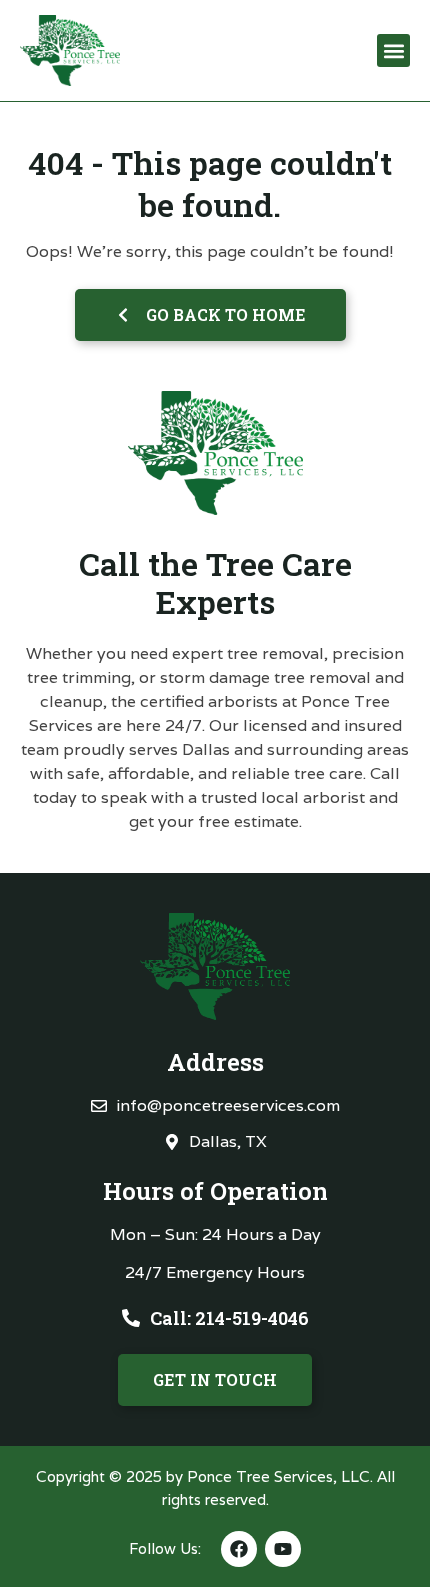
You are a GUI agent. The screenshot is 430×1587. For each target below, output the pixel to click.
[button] (393, 50)
